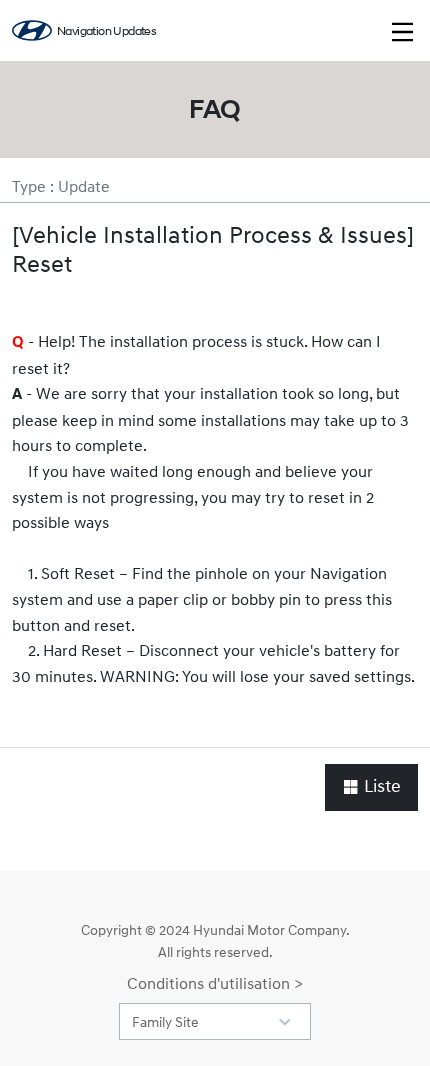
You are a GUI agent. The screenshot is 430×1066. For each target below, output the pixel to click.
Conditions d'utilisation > (215, 983)
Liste (380, 786)
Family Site (165, 1021)
